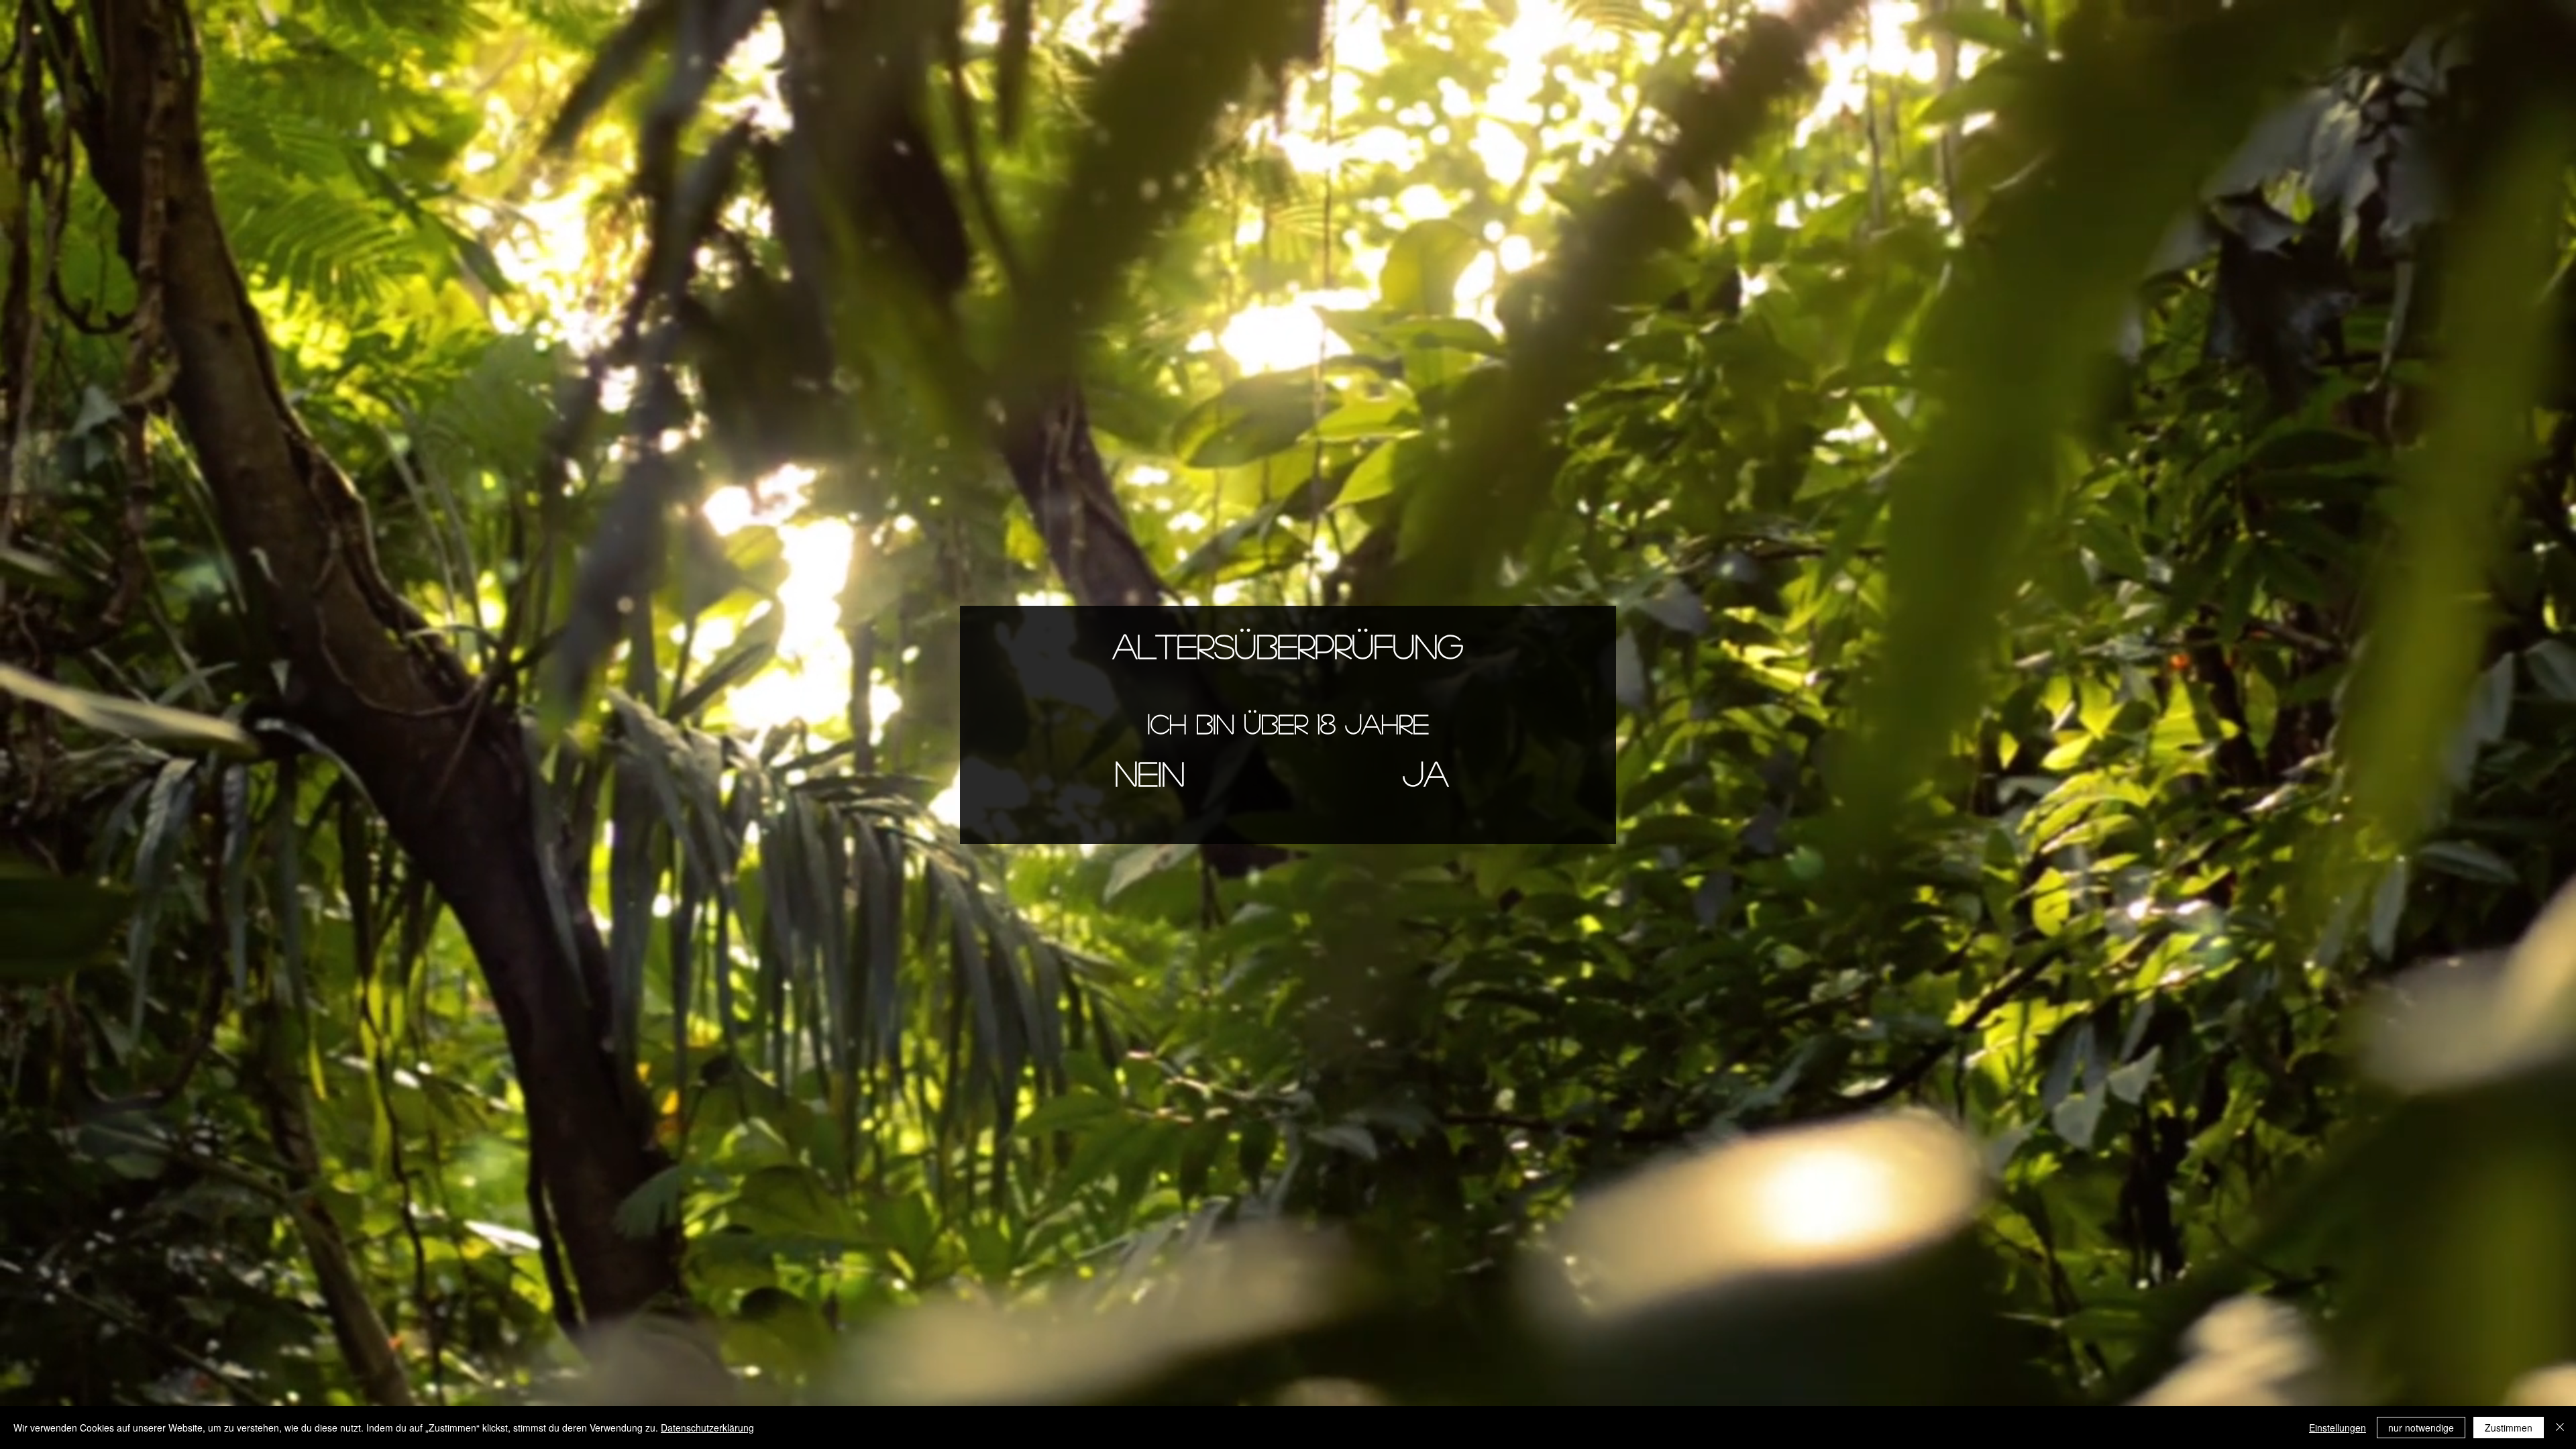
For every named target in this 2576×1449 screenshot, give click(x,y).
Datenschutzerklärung (707, 1428)
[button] (1150, 773)
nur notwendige (2421, 1428)
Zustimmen (2509, 1428)
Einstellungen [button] (2338, 1428)
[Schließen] (2560, 1428)
